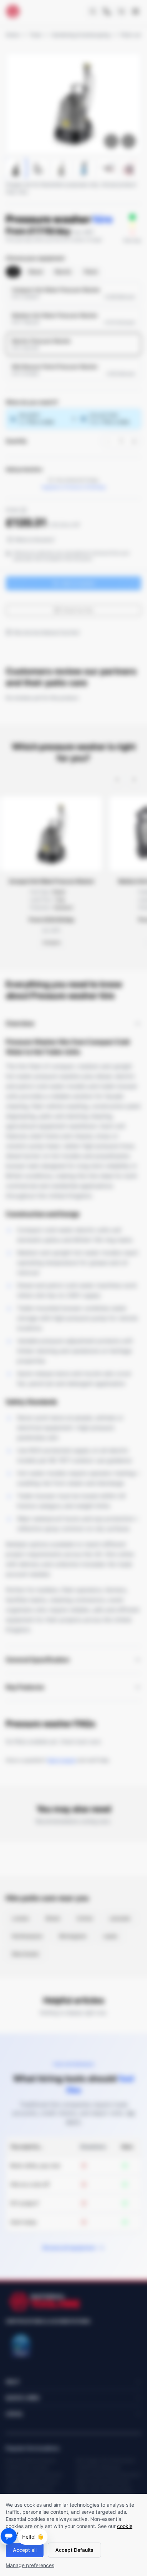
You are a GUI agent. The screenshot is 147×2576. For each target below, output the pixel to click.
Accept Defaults (74, 2550)
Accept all (25, 2550)
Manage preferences (30, 2565)
